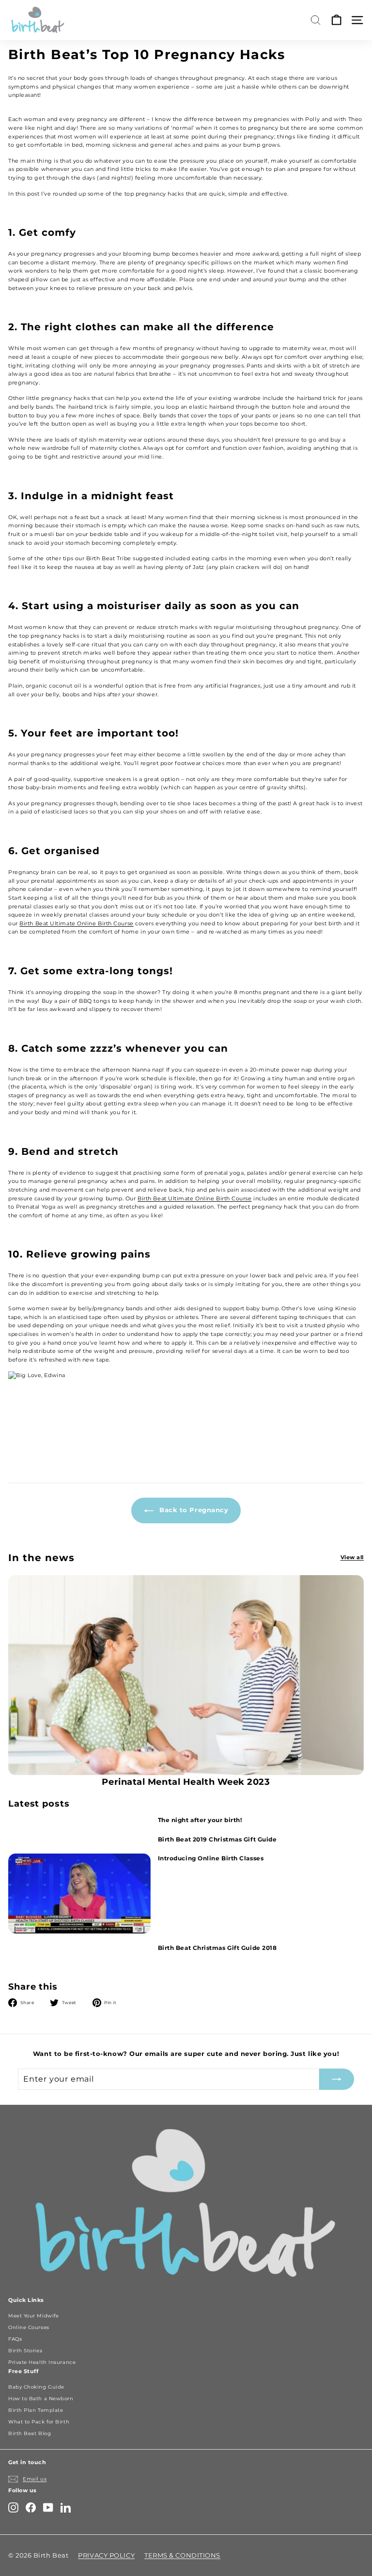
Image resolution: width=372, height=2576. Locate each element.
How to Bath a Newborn (41, 2399)
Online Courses (29, 2327)
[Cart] (336, 20)
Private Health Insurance (42, 2362)
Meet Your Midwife (33, 2316)
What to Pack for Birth (39, 2422)
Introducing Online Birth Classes (211, 1858)
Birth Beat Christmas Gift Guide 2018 (217, 1948)
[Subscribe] (337, 2079)
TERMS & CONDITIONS (182, 2555)
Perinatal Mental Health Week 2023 (186, 1782)
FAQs (15, 2339)
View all (352, 1557)
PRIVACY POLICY (106, 2555)
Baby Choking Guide (36, 2387)
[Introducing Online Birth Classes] (79, 1894)
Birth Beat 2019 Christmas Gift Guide (217, 1839)
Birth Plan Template (36, 2410)
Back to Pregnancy (193, 1510)
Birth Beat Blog (30, 2433)
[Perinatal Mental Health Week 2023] (186, 1675)
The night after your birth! (200, 1820)
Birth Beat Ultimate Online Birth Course (76, 923)
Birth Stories (25, 2351)
